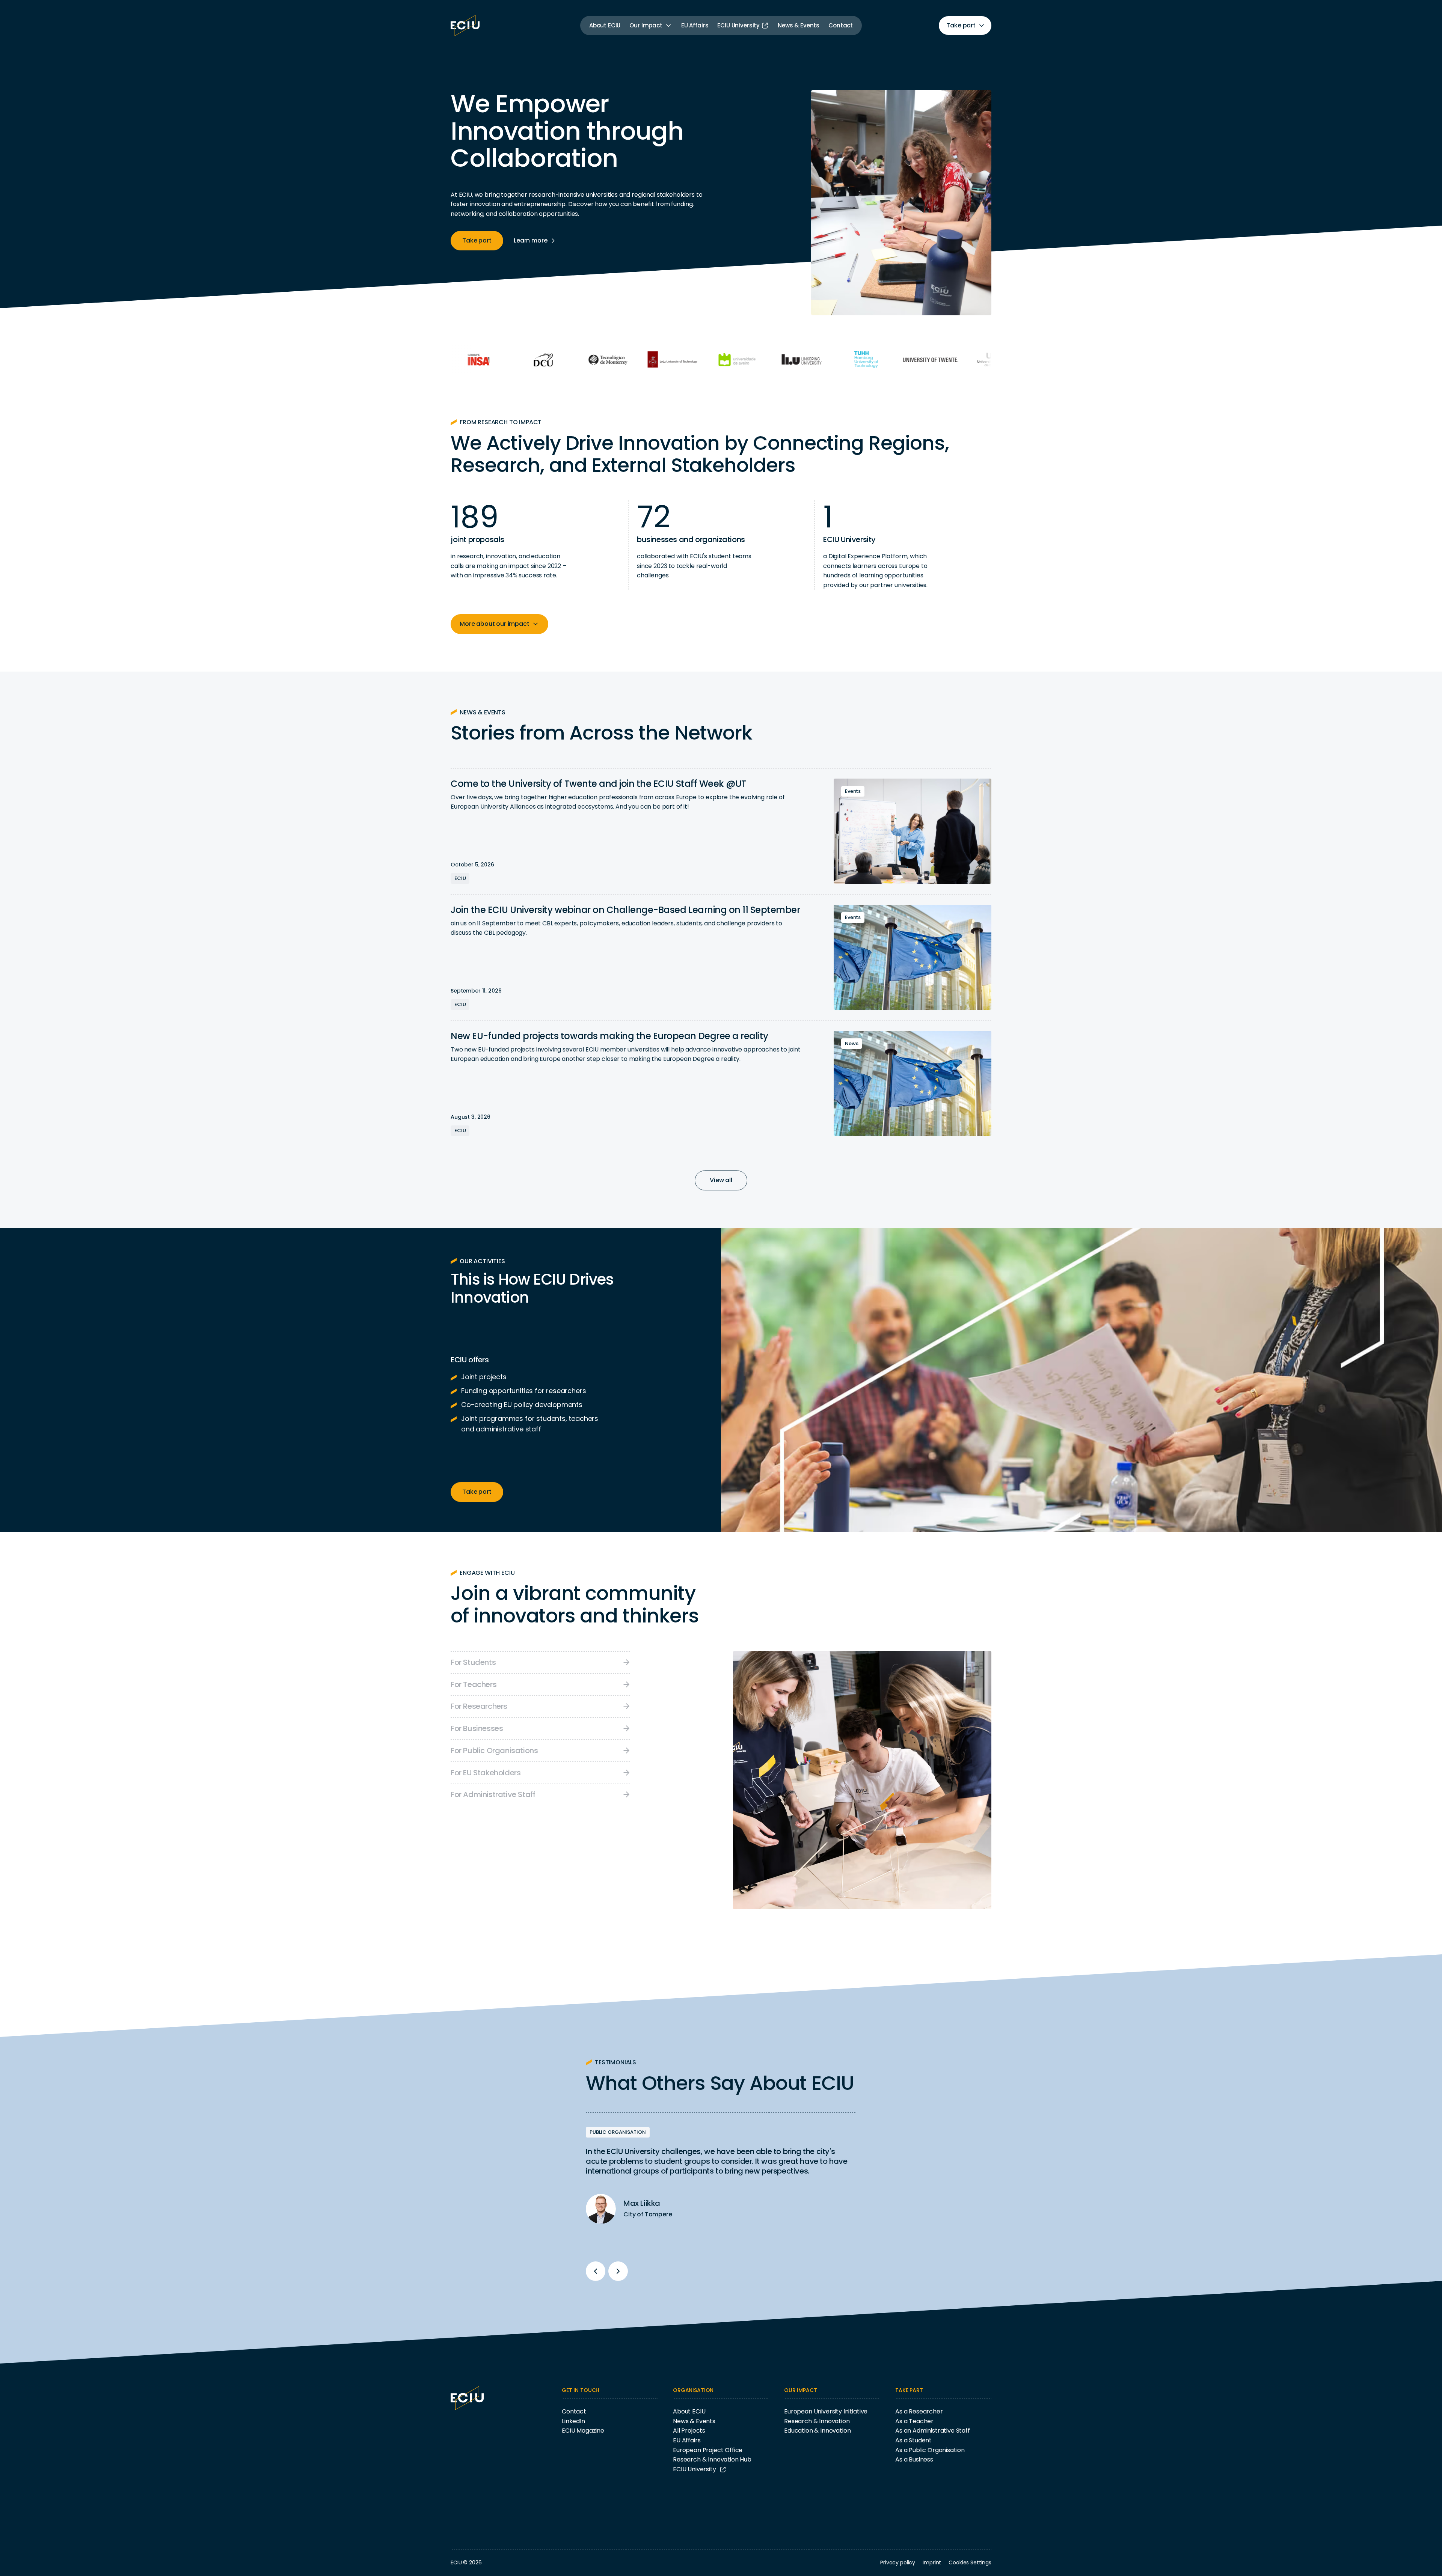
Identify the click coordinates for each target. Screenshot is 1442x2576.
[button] (651, 26)
